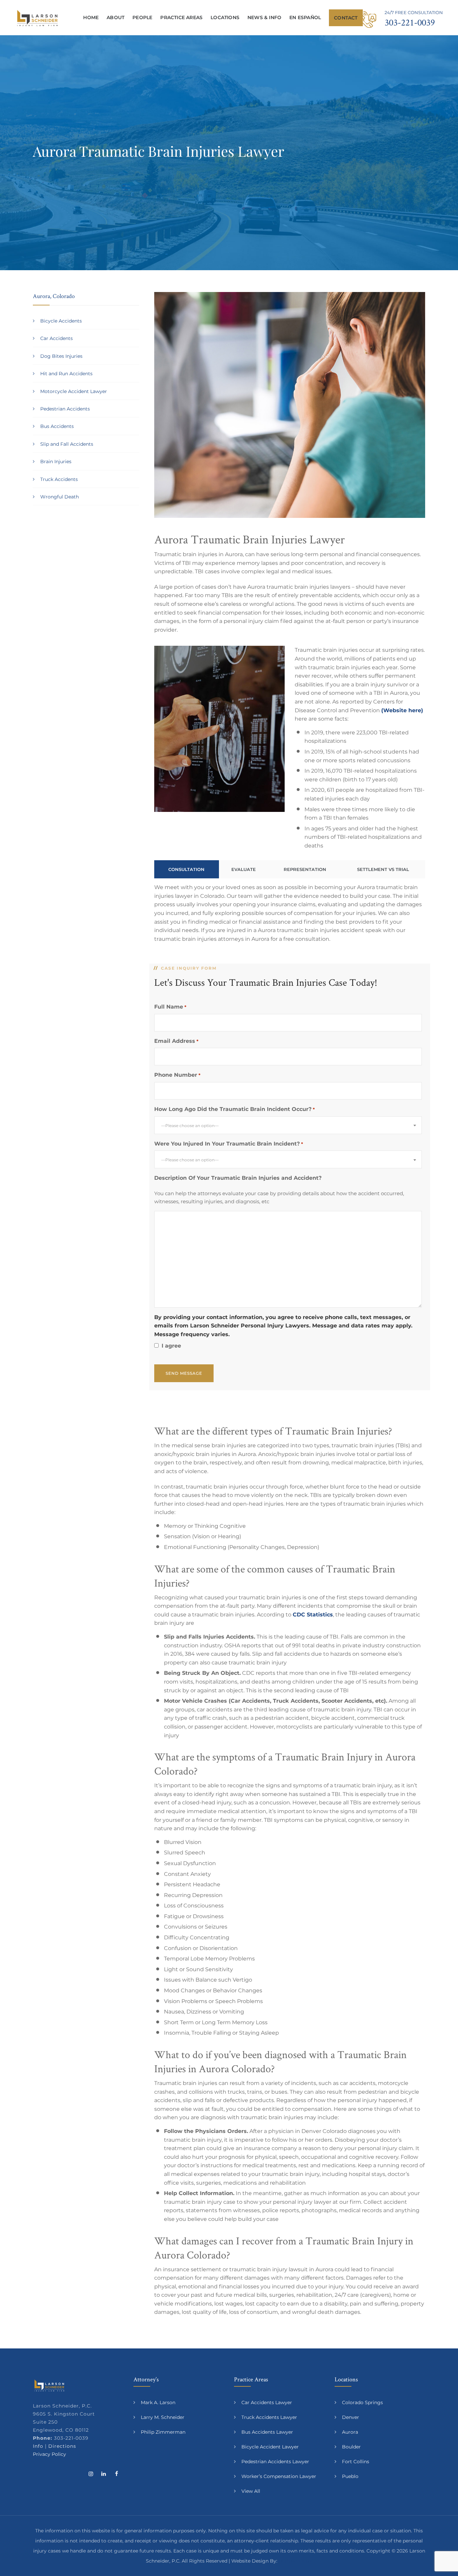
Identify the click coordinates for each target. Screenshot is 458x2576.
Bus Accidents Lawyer (267, 2432)
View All (251, 2491)
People (142, 17)
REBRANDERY (296, 2561)
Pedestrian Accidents (65, 409)
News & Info (264, 17)
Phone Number (177, 1075)
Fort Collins (356, 2462)
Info (38, 2446)
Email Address (176, 1041)
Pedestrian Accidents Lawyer (275, 2462)
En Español (305, 17)
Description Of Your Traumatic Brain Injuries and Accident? (238, 1178)
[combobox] (288, 1125)
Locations (225, 17)
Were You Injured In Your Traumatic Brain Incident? (228, 1144)
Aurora (350, 2432)
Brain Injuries (56, 461)
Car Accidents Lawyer (267, 2402)
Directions (62, 2446)
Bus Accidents (57, 426)
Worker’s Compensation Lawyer (279, 2476)
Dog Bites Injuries (61, 356)
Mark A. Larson (158, 2402)
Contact (346, 18)
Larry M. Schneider (163, 2417)
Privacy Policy (49, 2454)
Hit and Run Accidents (66, 374)
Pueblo (350, 2476)
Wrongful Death (60, 497)
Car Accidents (56, 338)
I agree (171, 1346)
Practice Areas (181, 17)
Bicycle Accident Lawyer (270, 2447)
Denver (351, 2417)
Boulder (351, 2447)
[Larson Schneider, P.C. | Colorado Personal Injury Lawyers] (37, 18)
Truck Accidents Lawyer (269, 2417)
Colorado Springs (362, 2402)
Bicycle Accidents (61, 321)
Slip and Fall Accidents (67, 444)
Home (91, 17)
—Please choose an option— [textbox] (190, 1126)
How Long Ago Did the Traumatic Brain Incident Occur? (234, 1109)
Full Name (170, 1007)
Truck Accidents (59, 479)
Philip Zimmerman (163, 2432)
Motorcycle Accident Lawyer (74, 391)
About (116, 17)
